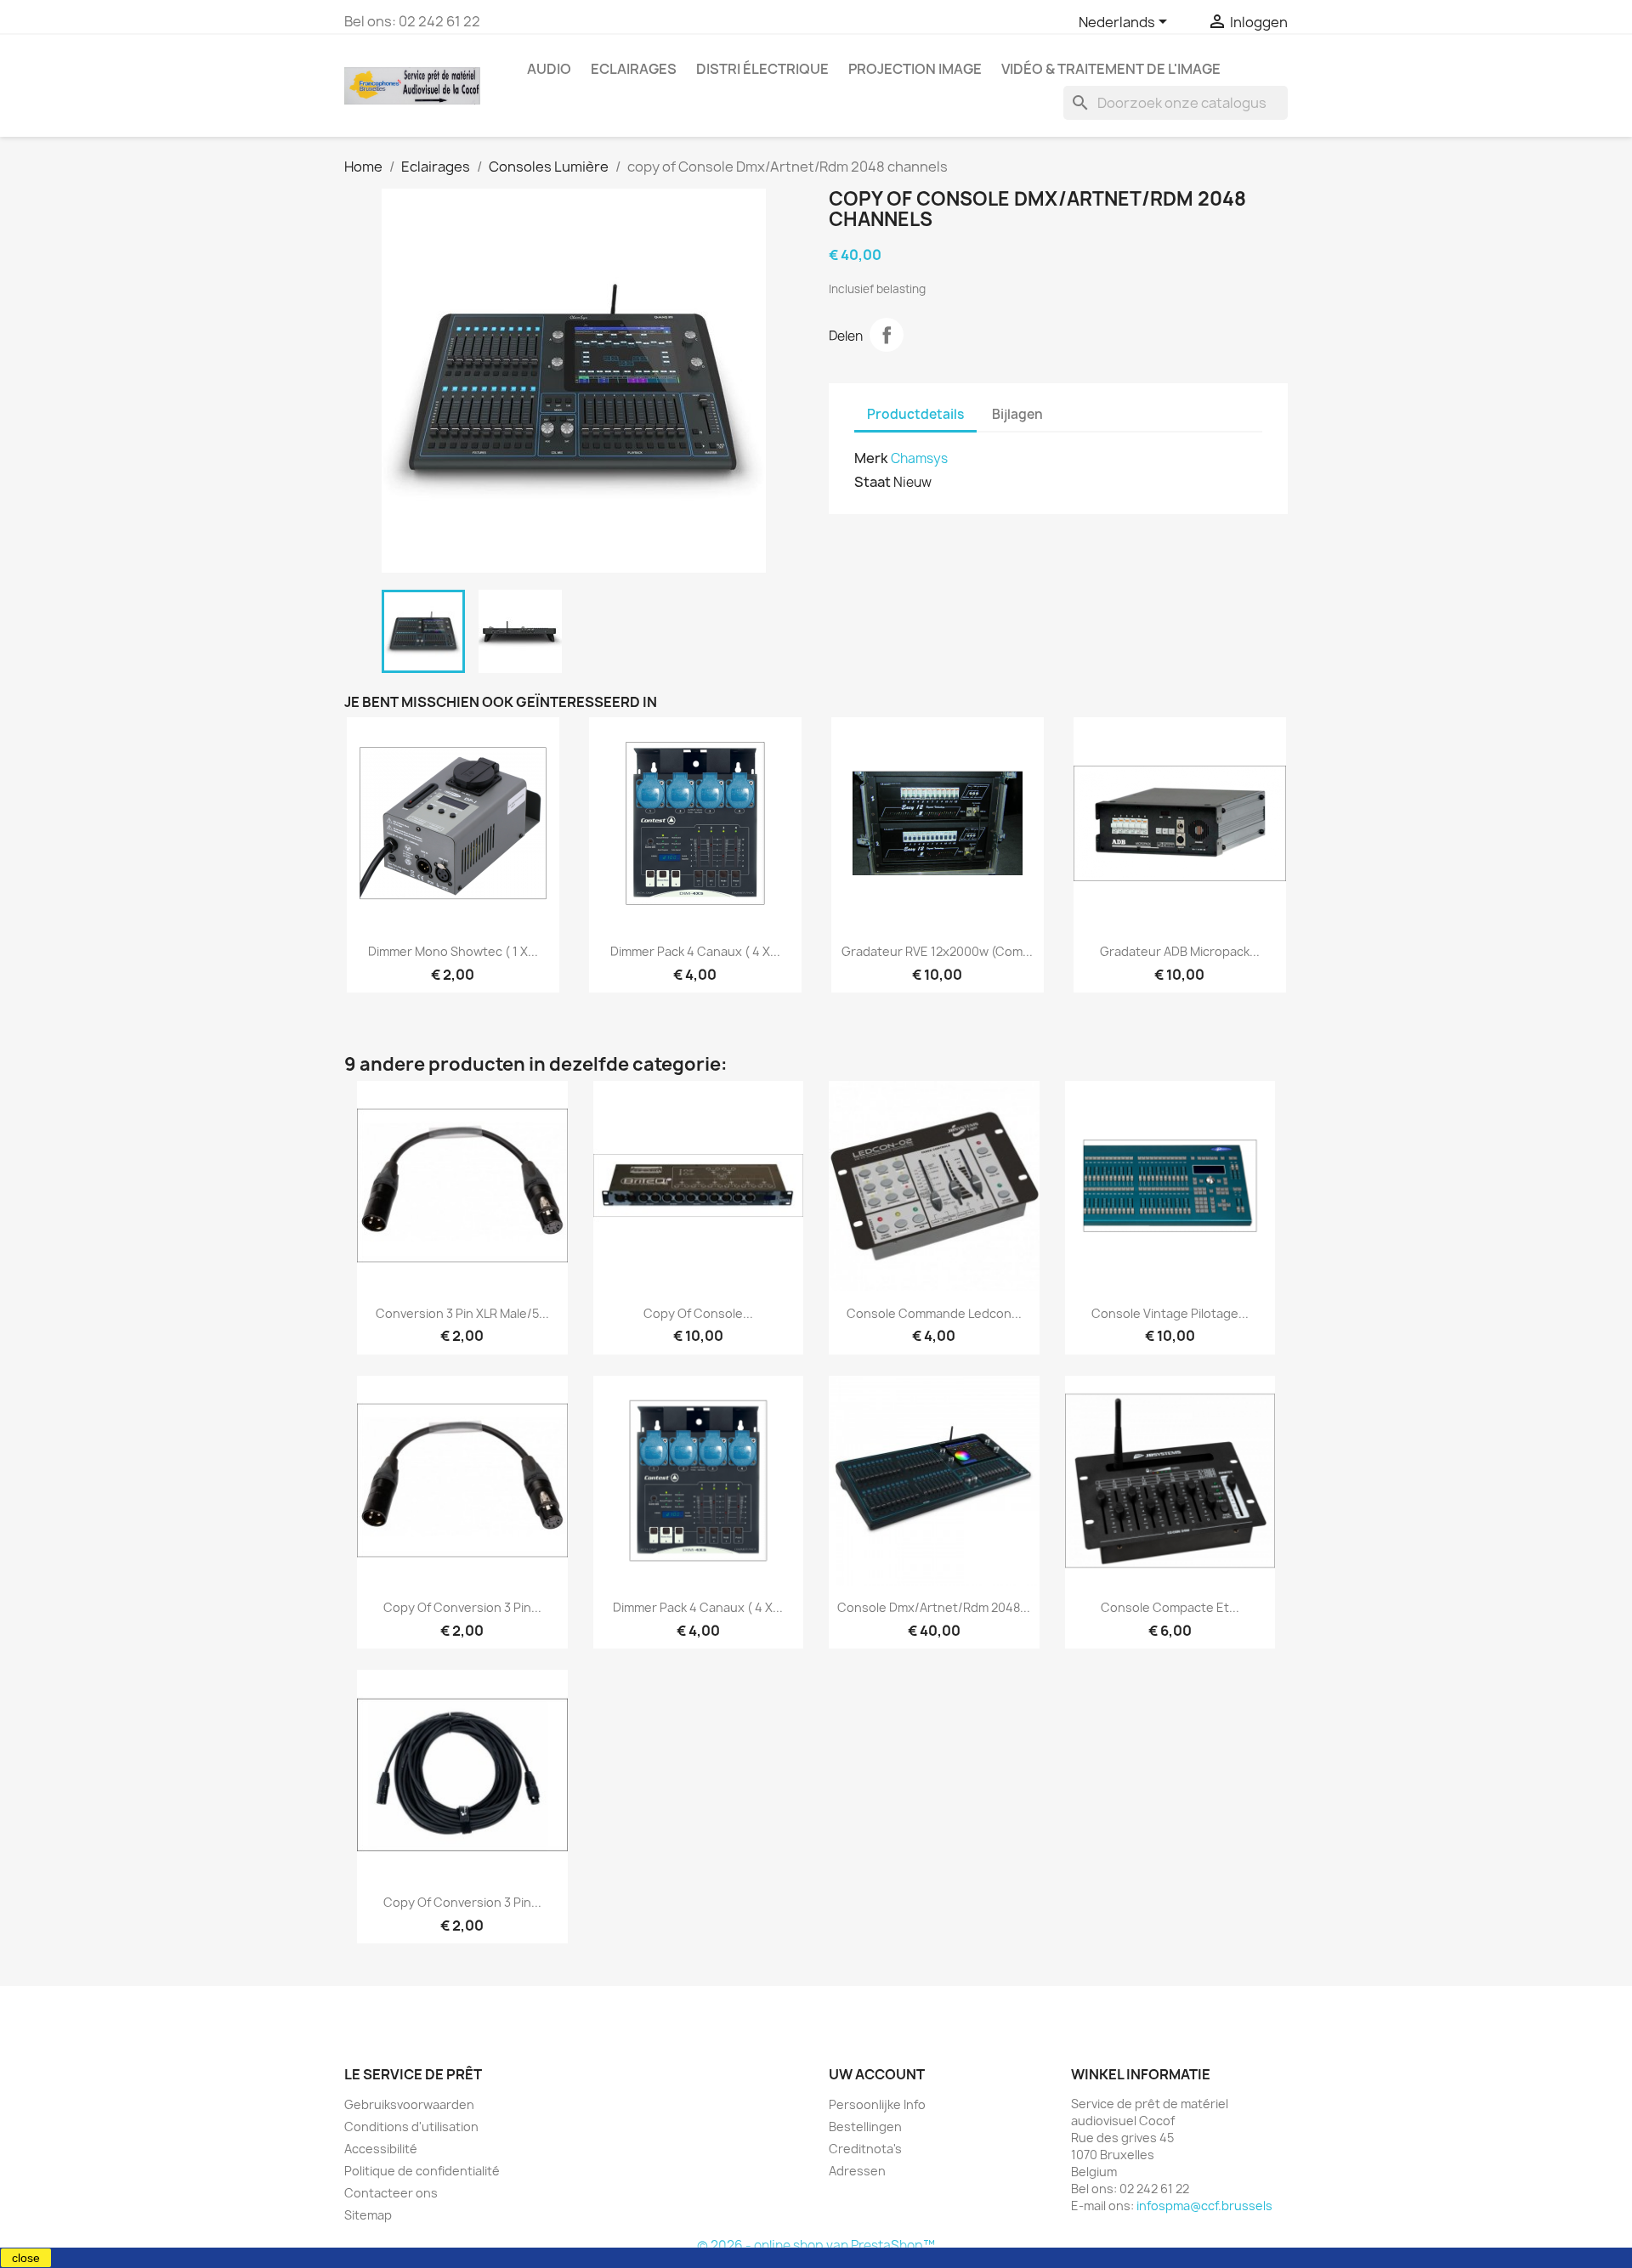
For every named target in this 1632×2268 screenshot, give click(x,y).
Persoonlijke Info (877, 2104)
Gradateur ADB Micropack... (1180, 951)
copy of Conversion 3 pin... (462, 1607)
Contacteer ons (391, 2193)
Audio (549, 69)
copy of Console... (698, 1313)
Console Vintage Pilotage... (1170, 1313)
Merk (871, 458)
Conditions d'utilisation (411, 2127)
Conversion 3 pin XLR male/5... (462, 1313)
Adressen (857, 2171)
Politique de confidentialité (422, 2171)
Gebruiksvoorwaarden (409, 2104)
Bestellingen (865, 2127)
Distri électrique (762, 69)
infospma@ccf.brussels (1204, 2206)
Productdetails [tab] (915, 414)
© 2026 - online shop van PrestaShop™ (816, 2245)
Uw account (877, 2074)
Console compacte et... (1170, 1607)
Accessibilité (381, 2149)
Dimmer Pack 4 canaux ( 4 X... (695, 951)
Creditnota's (865, 2149)
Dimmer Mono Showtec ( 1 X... (453, 951)
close (26, 2258)
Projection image (915, 69)
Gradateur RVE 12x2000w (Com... (937, 951)
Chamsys (919, 458)
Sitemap (368, 2215)
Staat (873, 482)
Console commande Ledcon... (934, 1313)
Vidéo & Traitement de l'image (1111, 69)
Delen (887, 335)
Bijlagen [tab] (1017, 414)
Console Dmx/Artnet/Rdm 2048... (934, 1607)
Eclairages (634, 69)
